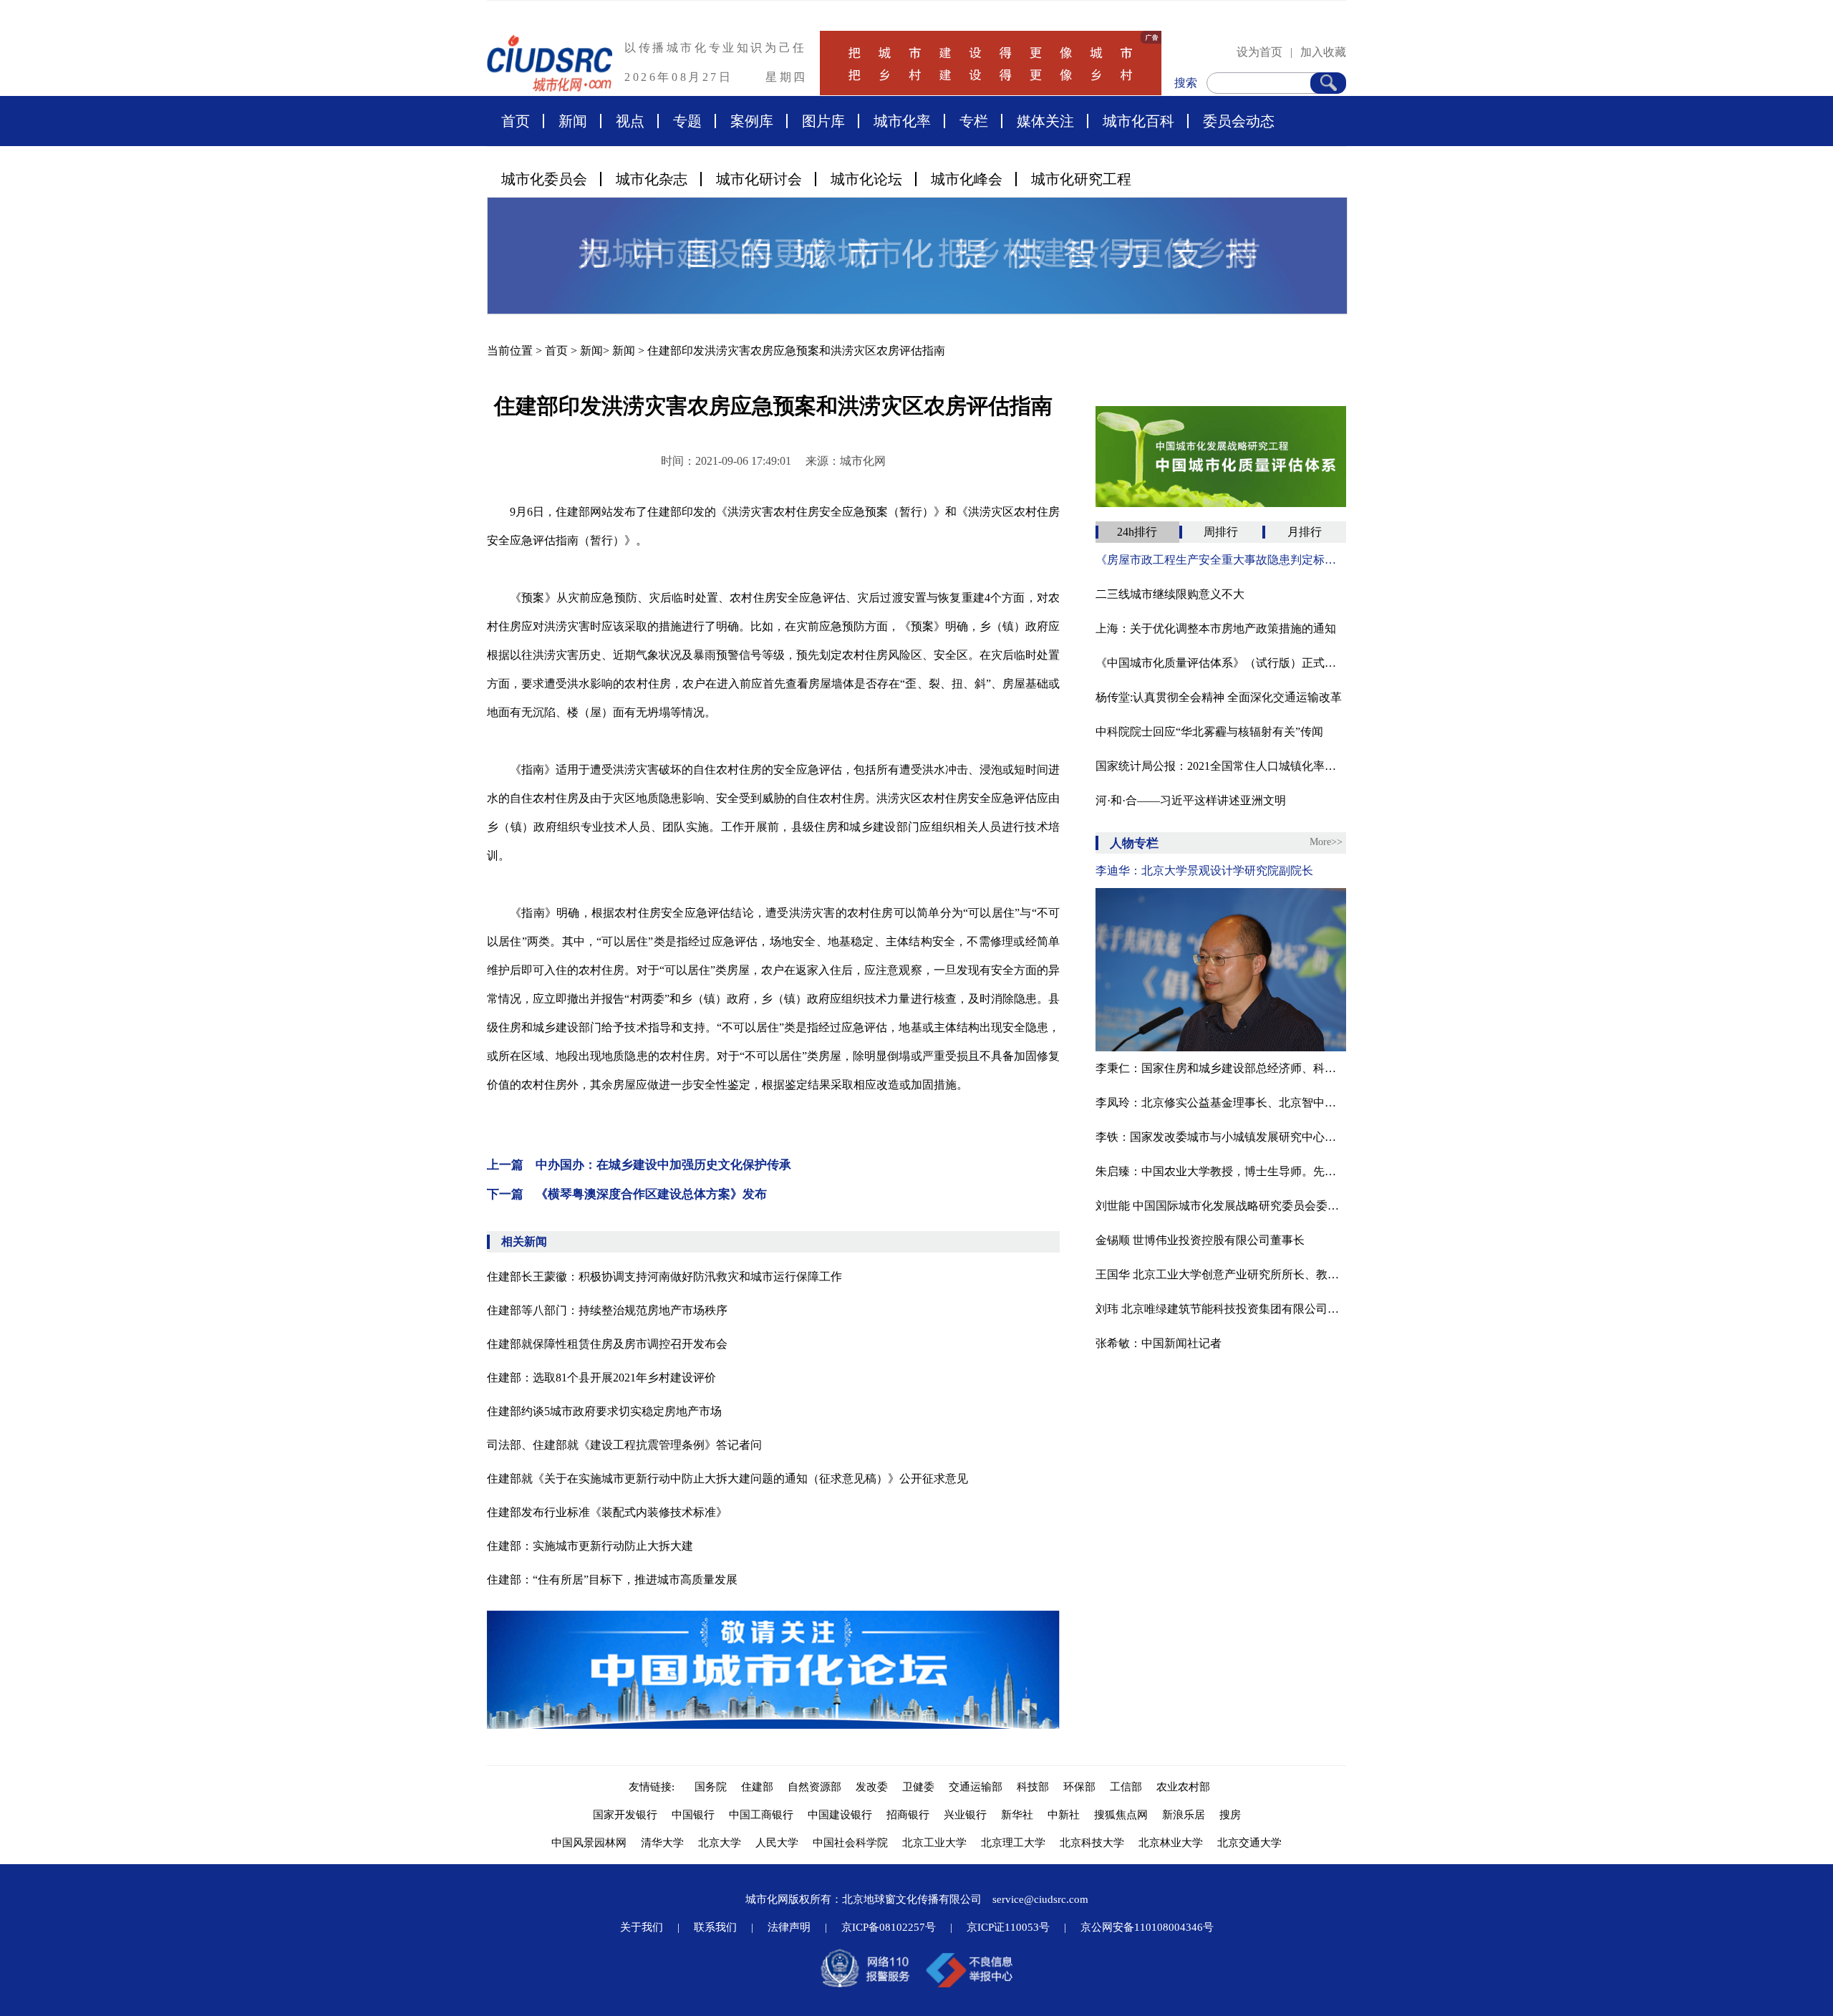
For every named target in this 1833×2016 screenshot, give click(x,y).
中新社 (1064, 1815)
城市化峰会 (967, 179)
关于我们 (642, 1927)
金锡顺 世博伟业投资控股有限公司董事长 (1200, 1240)
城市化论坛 (866, 179)
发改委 (872, 1787)
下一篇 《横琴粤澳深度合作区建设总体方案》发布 (627, 1194)
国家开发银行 (625, 1815)
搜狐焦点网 (1121, 1815)
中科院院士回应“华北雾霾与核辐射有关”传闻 (1209, 732)
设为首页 (1259, 52)
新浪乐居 (1184, 1815)
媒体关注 (1045, 121)
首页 (516, 121)
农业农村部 (1183, 1787)
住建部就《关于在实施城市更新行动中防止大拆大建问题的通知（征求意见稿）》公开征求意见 (727, 1479)
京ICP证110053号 (1008, 1927)
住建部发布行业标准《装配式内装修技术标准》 (607, 1512)
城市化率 (902, 121)
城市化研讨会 (759, 179)
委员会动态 (1239, 121)
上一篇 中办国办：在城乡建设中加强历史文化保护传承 (639, 1165)
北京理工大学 (1013, 1843)
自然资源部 (814, 1787)
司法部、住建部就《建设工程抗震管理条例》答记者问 (624, 1445)
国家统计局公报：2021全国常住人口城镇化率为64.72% (1221, 766)
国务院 (711, 1787)
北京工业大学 (934, 1843)
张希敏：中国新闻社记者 (1159, 1343)
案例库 (752, 121)
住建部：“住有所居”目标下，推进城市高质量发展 (612, 1579)
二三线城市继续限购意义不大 (1170, 594)
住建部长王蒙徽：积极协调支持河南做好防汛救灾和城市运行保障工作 (664, 1277)
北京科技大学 (1092, 1843)
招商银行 (908, 1815)
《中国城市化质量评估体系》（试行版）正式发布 (1221, 663)
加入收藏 (1323, 52)
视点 (630, 121)
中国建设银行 (840, 1815)
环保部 (1079, 1787)
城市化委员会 (544, 179)
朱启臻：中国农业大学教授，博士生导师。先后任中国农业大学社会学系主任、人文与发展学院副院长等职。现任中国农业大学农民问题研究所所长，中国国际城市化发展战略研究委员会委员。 (1221, 1171)
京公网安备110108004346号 (1147, 1927)
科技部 (1033, 1787)
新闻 (573, 121)
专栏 (974, 121)
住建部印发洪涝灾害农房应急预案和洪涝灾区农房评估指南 (796, 351)
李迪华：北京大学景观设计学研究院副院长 (1204, 870)
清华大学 (662, 1843)
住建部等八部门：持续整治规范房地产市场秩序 (607, 1310)
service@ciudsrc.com (1040, 1899)
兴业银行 (965, 1815)
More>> (1326, 842)
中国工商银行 (761, 1815)
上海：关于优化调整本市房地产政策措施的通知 (1216, 628)
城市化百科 (1138, 121)
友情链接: (654, 1787)
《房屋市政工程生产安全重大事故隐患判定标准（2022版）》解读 (1221, 560)
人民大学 (777, 1843)
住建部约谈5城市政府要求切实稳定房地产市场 (604, 1411)
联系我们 (715, 1927)
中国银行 (693, 1815)
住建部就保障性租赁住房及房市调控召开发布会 (607, 1344)
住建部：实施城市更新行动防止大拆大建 (590, 1546)
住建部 (757, 1787)
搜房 (1230, 1815)
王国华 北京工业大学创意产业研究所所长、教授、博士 (1221, 1274)
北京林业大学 (1171, 1843)
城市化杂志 (652, 179)
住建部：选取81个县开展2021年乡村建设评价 (601, 1378)
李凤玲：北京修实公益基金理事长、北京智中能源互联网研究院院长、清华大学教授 (1221, 1103)
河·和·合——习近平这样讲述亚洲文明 (1191, 800)
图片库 (823, 121)
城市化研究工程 (1081, 179)
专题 (687, 121)
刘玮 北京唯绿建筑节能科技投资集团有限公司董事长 (1221, 1309)
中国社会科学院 (850, 1843)
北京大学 (720, 1843)
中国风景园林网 (589, 1843)
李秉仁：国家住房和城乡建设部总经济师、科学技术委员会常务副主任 (1221, 1068)
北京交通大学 (1249, 1843)
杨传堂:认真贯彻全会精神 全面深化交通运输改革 (1219, 697)
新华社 (1017, 1815)
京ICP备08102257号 (889, 1927)
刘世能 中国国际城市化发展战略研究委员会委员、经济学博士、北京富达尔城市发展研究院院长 (1221, 1206)
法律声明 (789, 1927)
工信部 (1126, 1787)
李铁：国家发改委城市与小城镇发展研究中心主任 (1221, 1137)
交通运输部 (976, 1787)
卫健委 (918, 1787)
